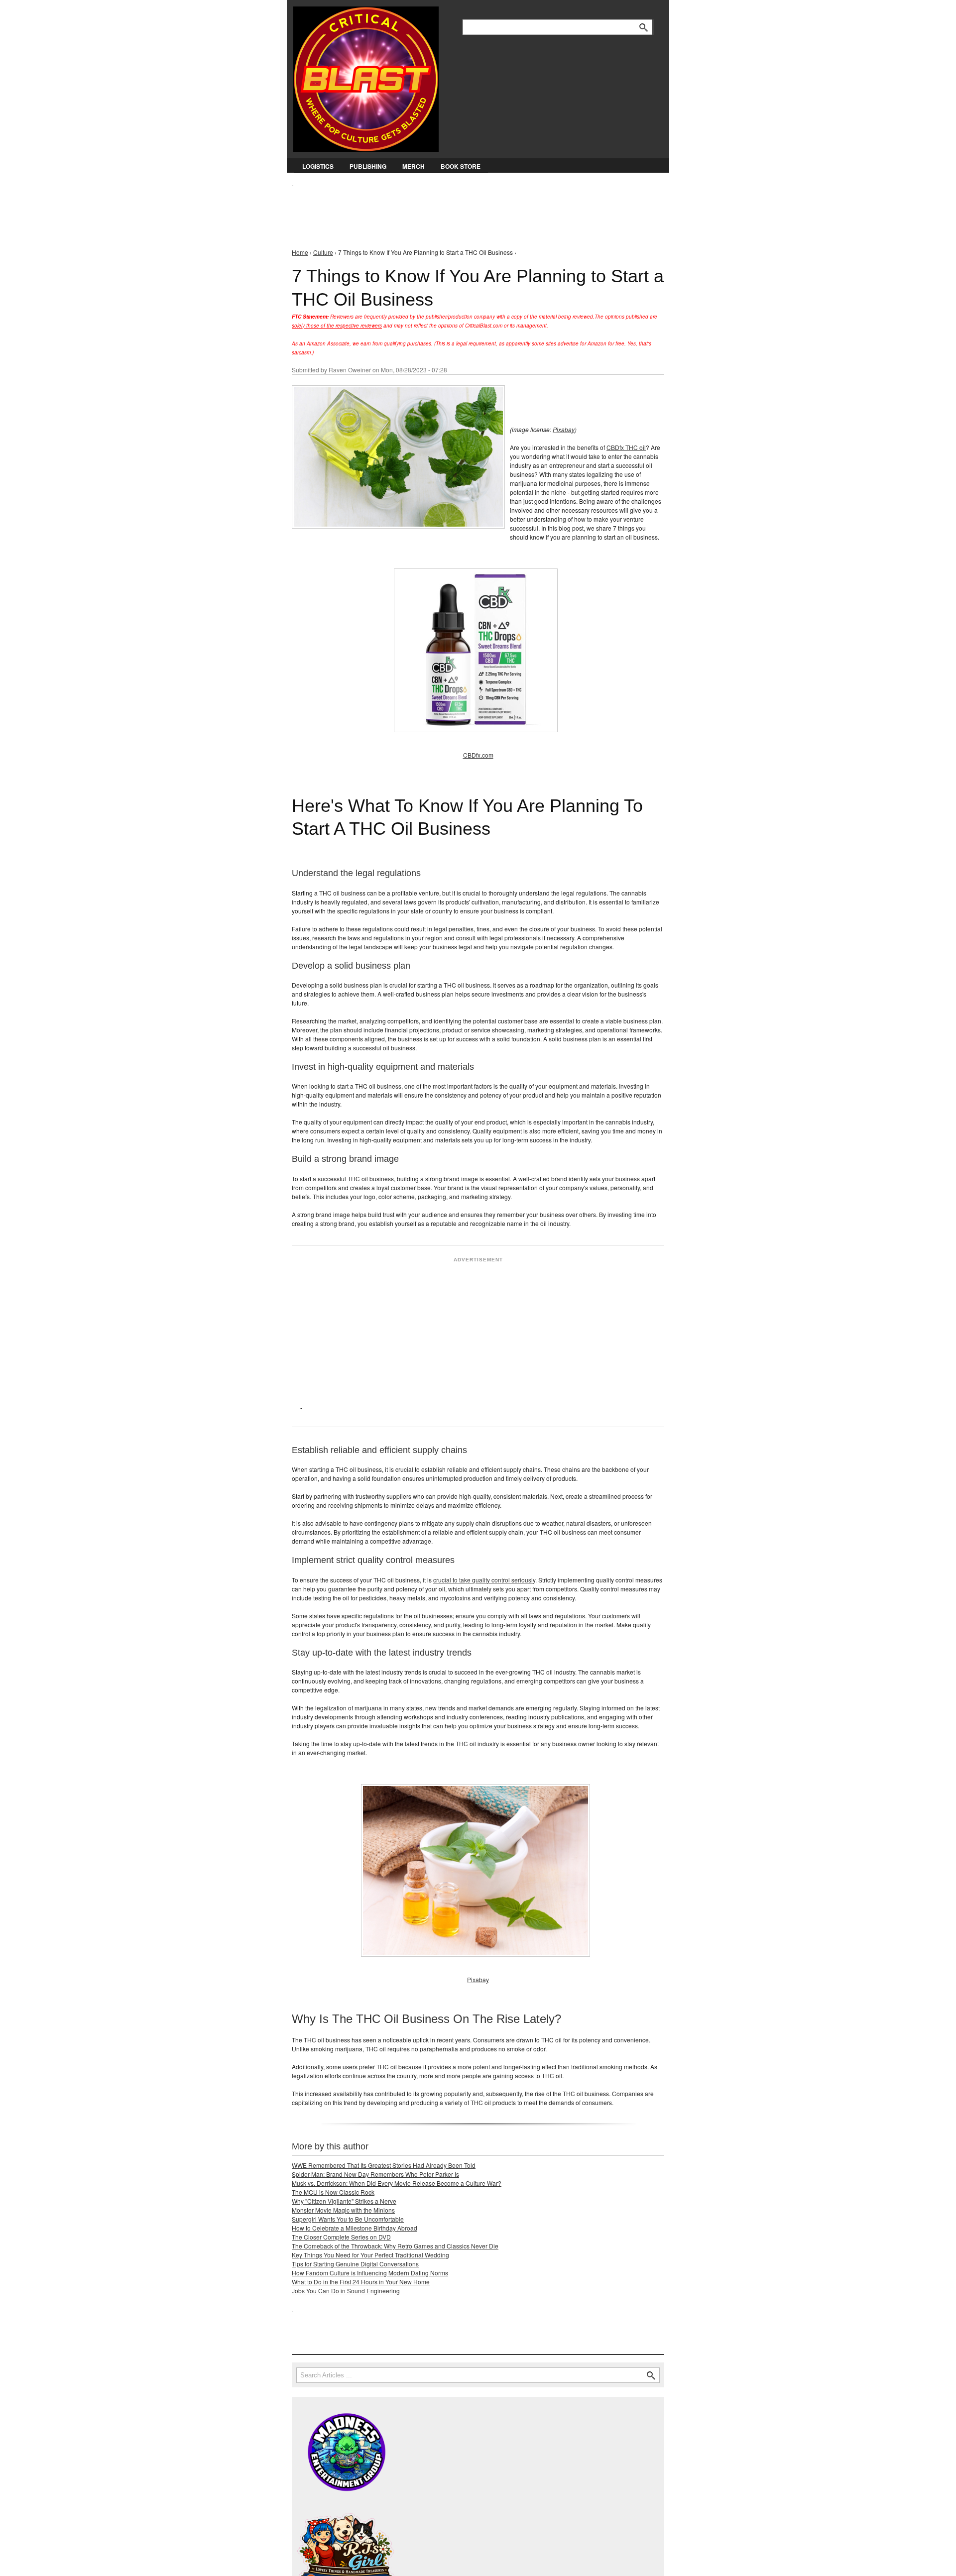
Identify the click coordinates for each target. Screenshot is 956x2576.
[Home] (366, 77)
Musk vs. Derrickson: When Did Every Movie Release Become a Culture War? (397, 2183)
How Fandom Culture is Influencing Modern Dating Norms (370, 2273)
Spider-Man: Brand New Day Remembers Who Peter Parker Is (375, 2174)
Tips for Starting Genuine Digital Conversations (355, 2264)
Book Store (461, 166)
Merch (414, 166)
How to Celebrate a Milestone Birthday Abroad (355, 2228)
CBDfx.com (478, 755)
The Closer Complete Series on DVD (341, 2237)
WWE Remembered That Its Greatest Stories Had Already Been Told (384, 2165)
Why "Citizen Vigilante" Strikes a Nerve (344, 2201)
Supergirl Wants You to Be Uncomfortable (348, 2219)
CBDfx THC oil (626, 447)
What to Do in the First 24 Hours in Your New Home (361, 2282)
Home (300, 252)
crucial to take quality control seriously (484, 1580)
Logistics (318, 166)
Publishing (368, 166)
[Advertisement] (473, 210)
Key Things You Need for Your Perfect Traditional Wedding (370, 2255)
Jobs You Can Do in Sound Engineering (346, 2291)
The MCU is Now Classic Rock (333, 2192)
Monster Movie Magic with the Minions (343, 2210)
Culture (323, 252)
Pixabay (564, 429)
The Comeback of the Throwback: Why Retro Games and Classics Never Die (395, 2246)
